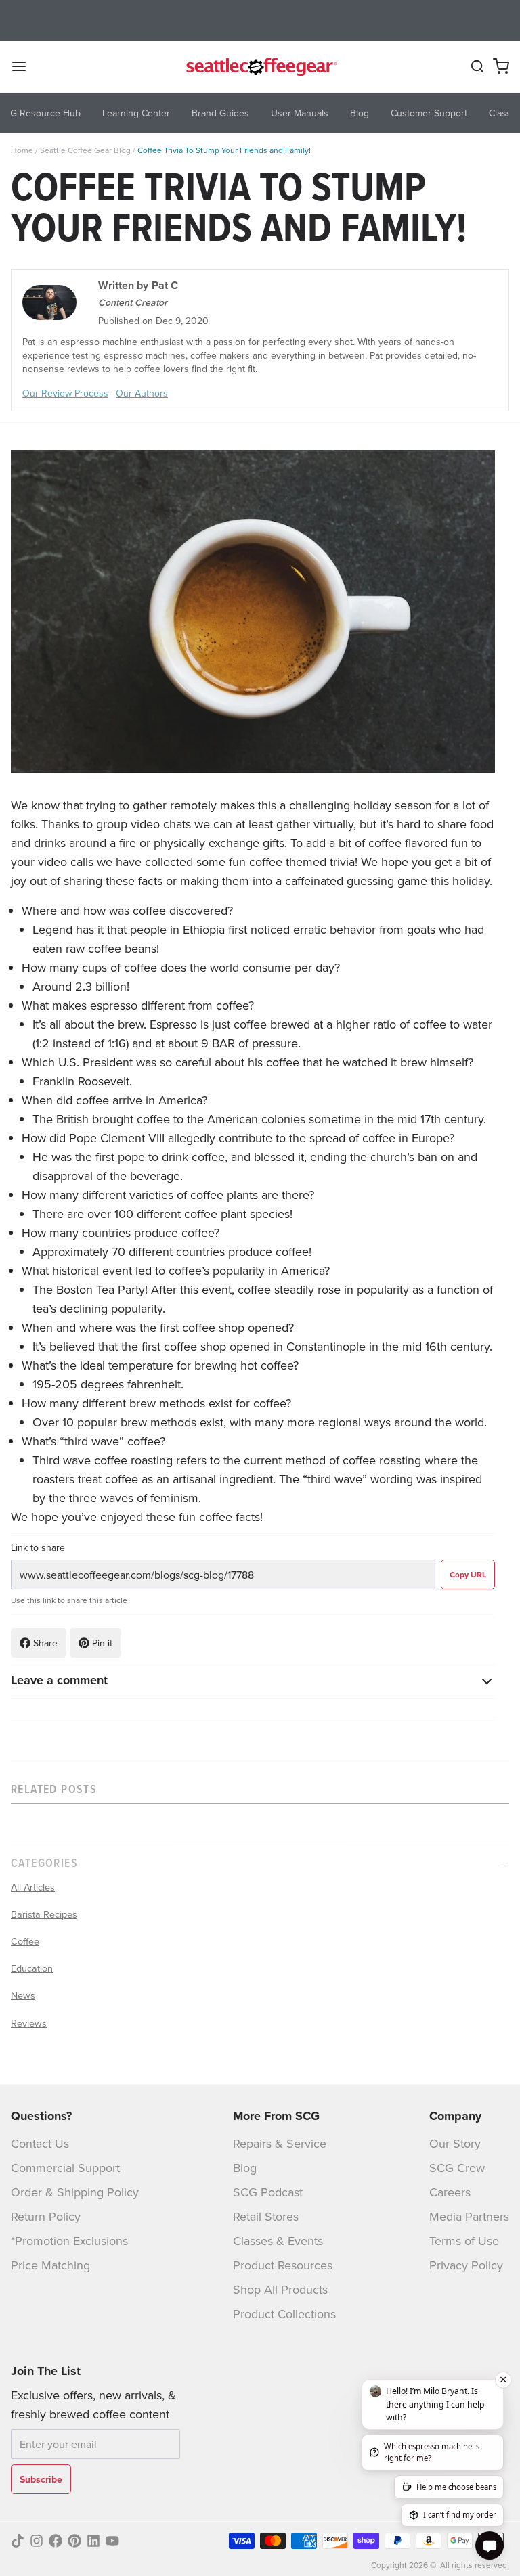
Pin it (102, 1643)
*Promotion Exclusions (69, 2241)
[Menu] (24, 66)
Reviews (29, 2023)
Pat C (165, 285)
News (23, 1995)
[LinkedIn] (93, 2541)
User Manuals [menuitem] (300, 113)
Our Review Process (65, 393)
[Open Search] (477, 66)
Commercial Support (65, 2168)
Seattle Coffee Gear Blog (85, 150)
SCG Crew (457, 2168)
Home (22, 150)
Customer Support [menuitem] (429, 113)
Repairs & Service (280, 2143)
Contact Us (40, 2143)
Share (45, 1643)
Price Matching (50, 2265)
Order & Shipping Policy (75, 2192)
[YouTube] (112, 2541)
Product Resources (283, 2265)
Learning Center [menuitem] (136, 113)
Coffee (25, 1941)
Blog (245, 2168)
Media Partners (469, 2216)
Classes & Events (278, 2241)
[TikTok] (18, 2541)
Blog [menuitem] (360, 113)
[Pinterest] (74, 2541)
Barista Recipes (44, 1914)
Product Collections (284, 2314)
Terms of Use (464, 2241)
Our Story (455, 2143)
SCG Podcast (268, 2192)
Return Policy (46, 2216)
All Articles (33, 1887)
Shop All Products (280, 2289)
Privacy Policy (466, 2265)
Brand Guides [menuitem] (220, 113)
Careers (450, 2192)
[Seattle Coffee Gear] (260, 66)
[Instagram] (37, 2541)
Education (32, 1968)
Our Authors (142, 393)
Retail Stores (266, 2216)
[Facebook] (56, 2541)
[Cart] (501, 66)
